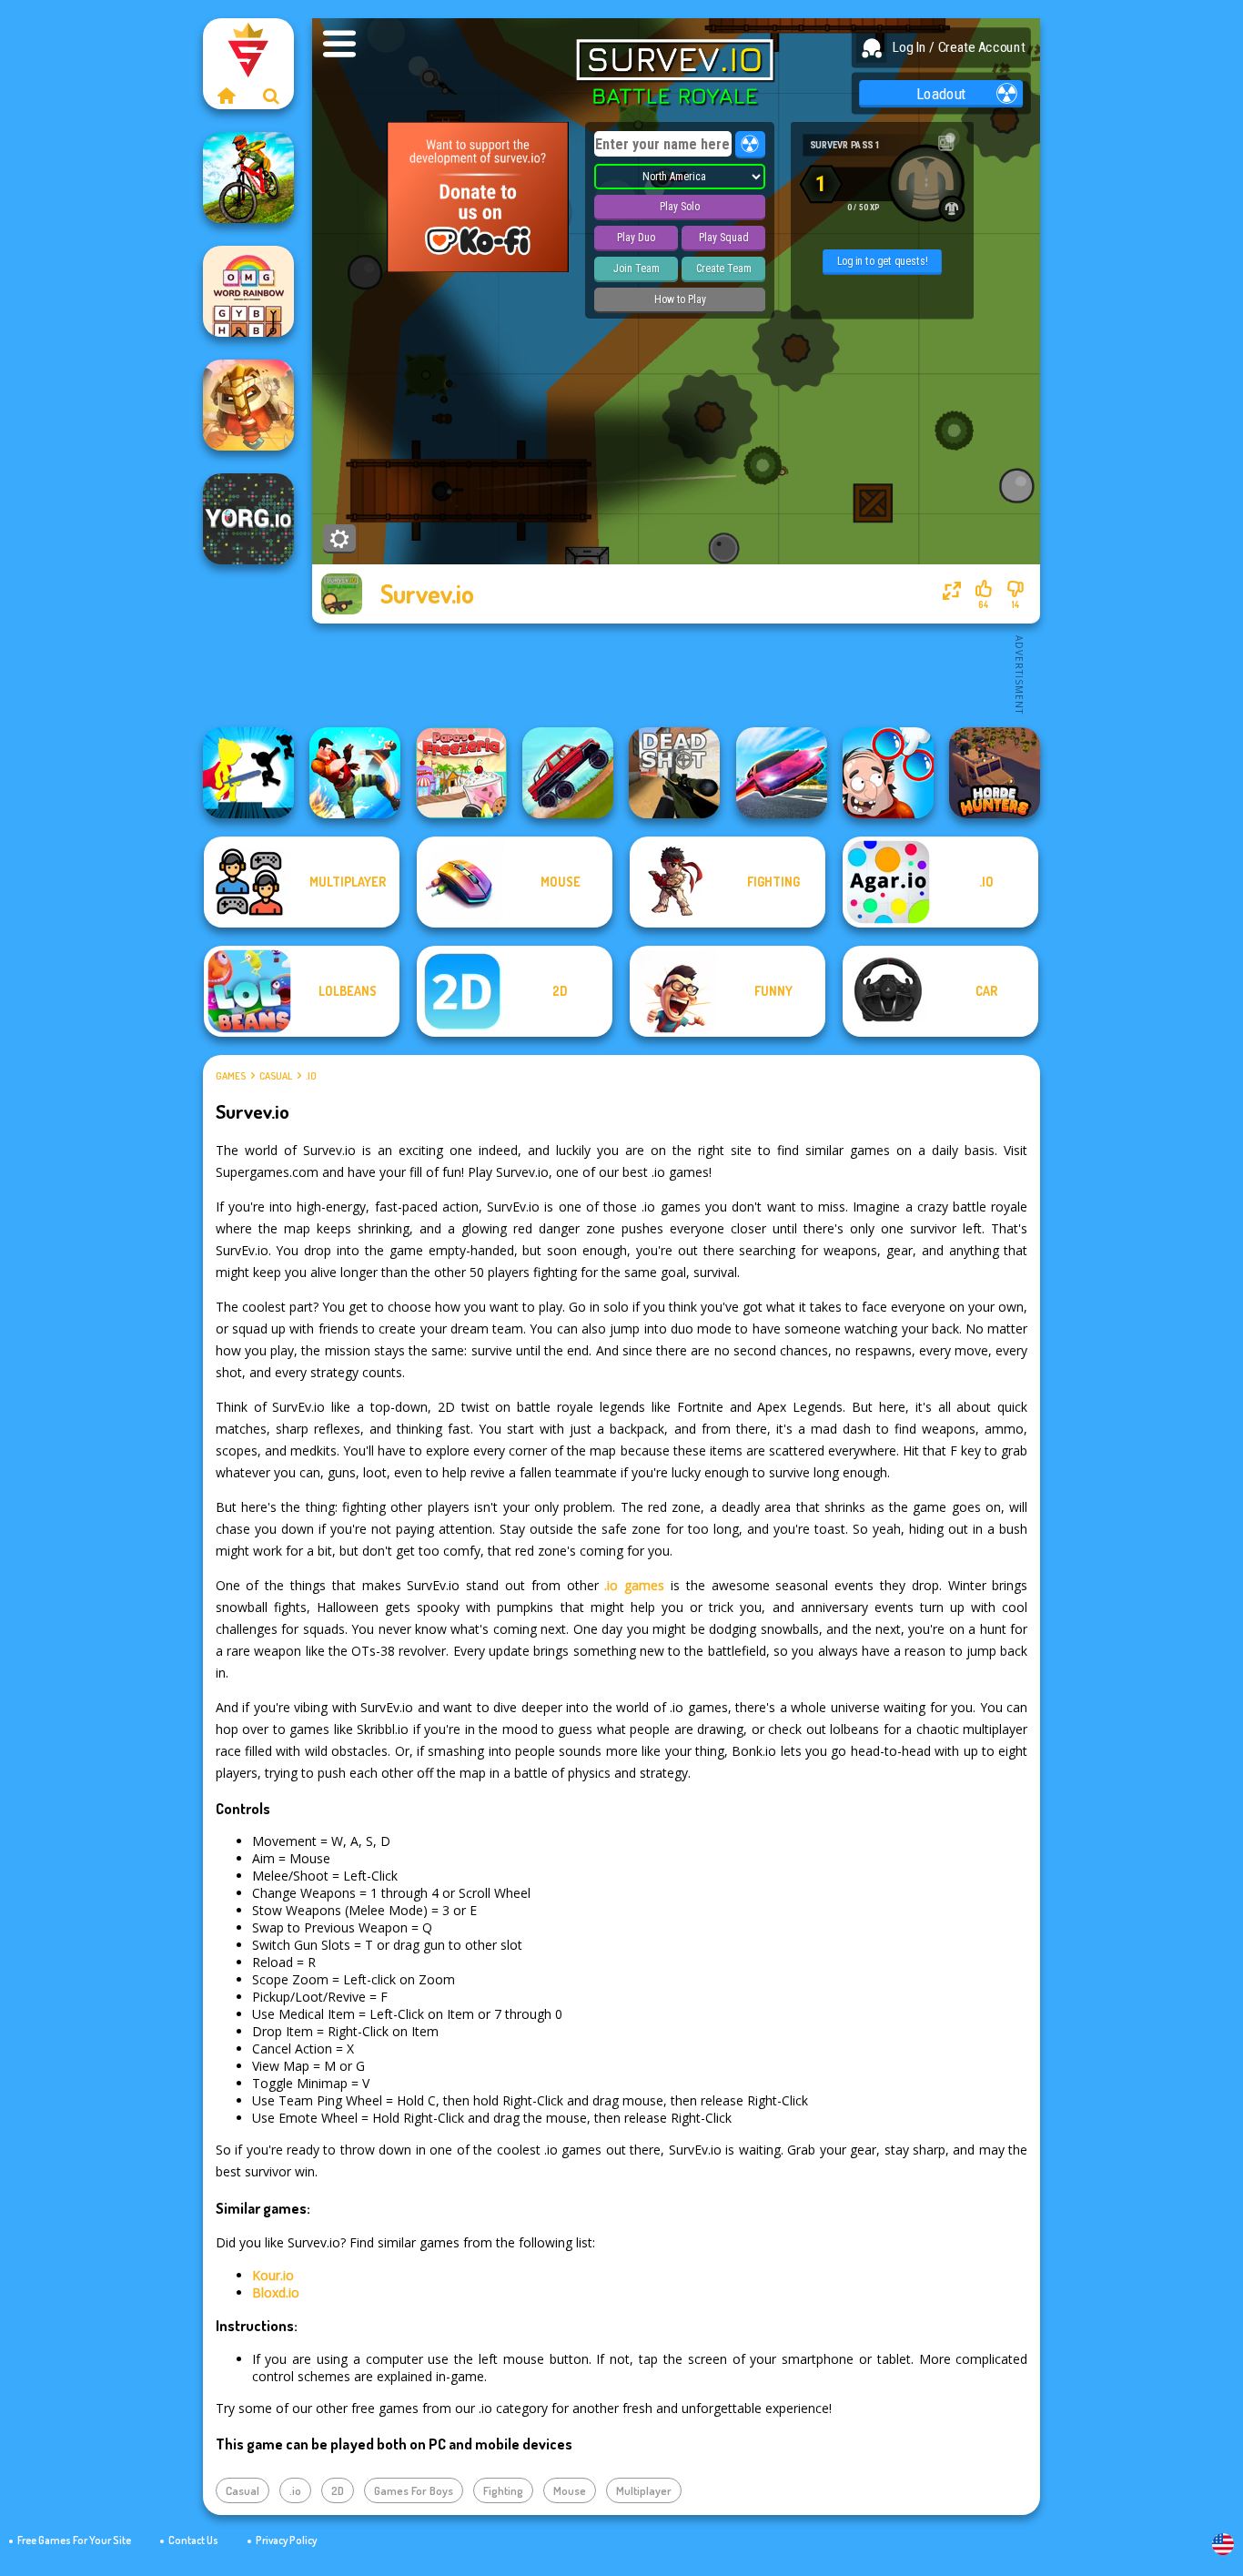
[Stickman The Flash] (248, 773)
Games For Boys (414, 2490)
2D (338, 2490)
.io (311, 1076)
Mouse (570, 2490)
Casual (276, 1076)
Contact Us (193, 2540)
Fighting (503, 2490)
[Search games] (271, 96)
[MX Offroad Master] (248, 177)
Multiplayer (644, 2490)
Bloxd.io (276, 2292)
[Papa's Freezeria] (461, 773)
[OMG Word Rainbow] (248, 291)
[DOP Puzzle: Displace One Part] (888, 773)
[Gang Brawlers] (355, 773)
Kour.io (273, 2275)
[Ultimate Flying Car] (782, 773)
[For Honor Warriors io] (248, 405)
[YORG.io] (248, 519)
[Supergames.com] (226, 96)
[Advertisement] (676, 674)
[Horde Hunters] (995, 773)
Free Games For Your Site (74, 2540)
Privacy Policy (286, 2540)
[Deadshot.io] (674, 773)
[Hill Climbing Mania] (568, 773)
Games (231, 1076)
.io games (634, 1585)
